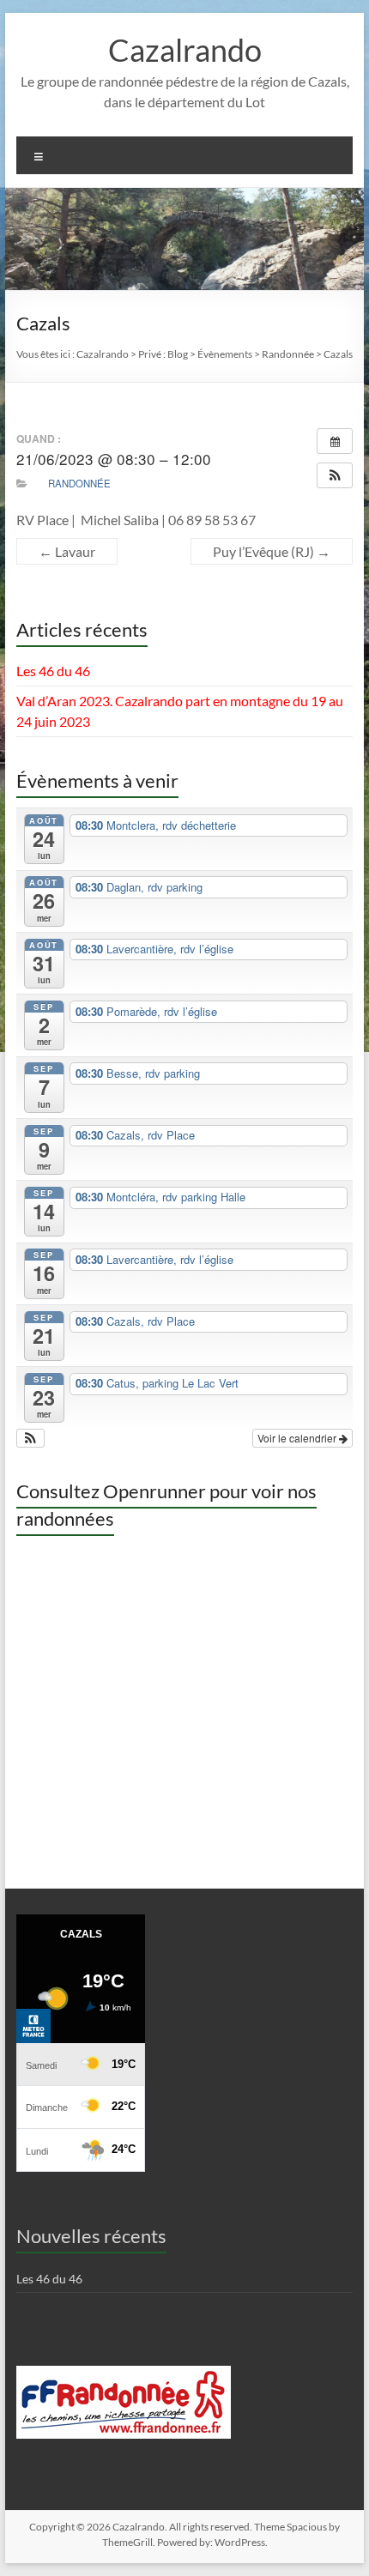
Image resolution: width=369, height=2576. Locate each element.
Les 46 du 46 (53, 671)
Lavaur (67, 551)
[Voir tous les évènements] (335, 441)
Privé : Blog (163, 354)
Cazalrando (185, 50)
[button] (335, 475)
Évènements (225, 354)
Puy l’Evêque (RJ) (272, 551)
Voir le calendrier (298, 1438)
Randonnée (79, 483)
